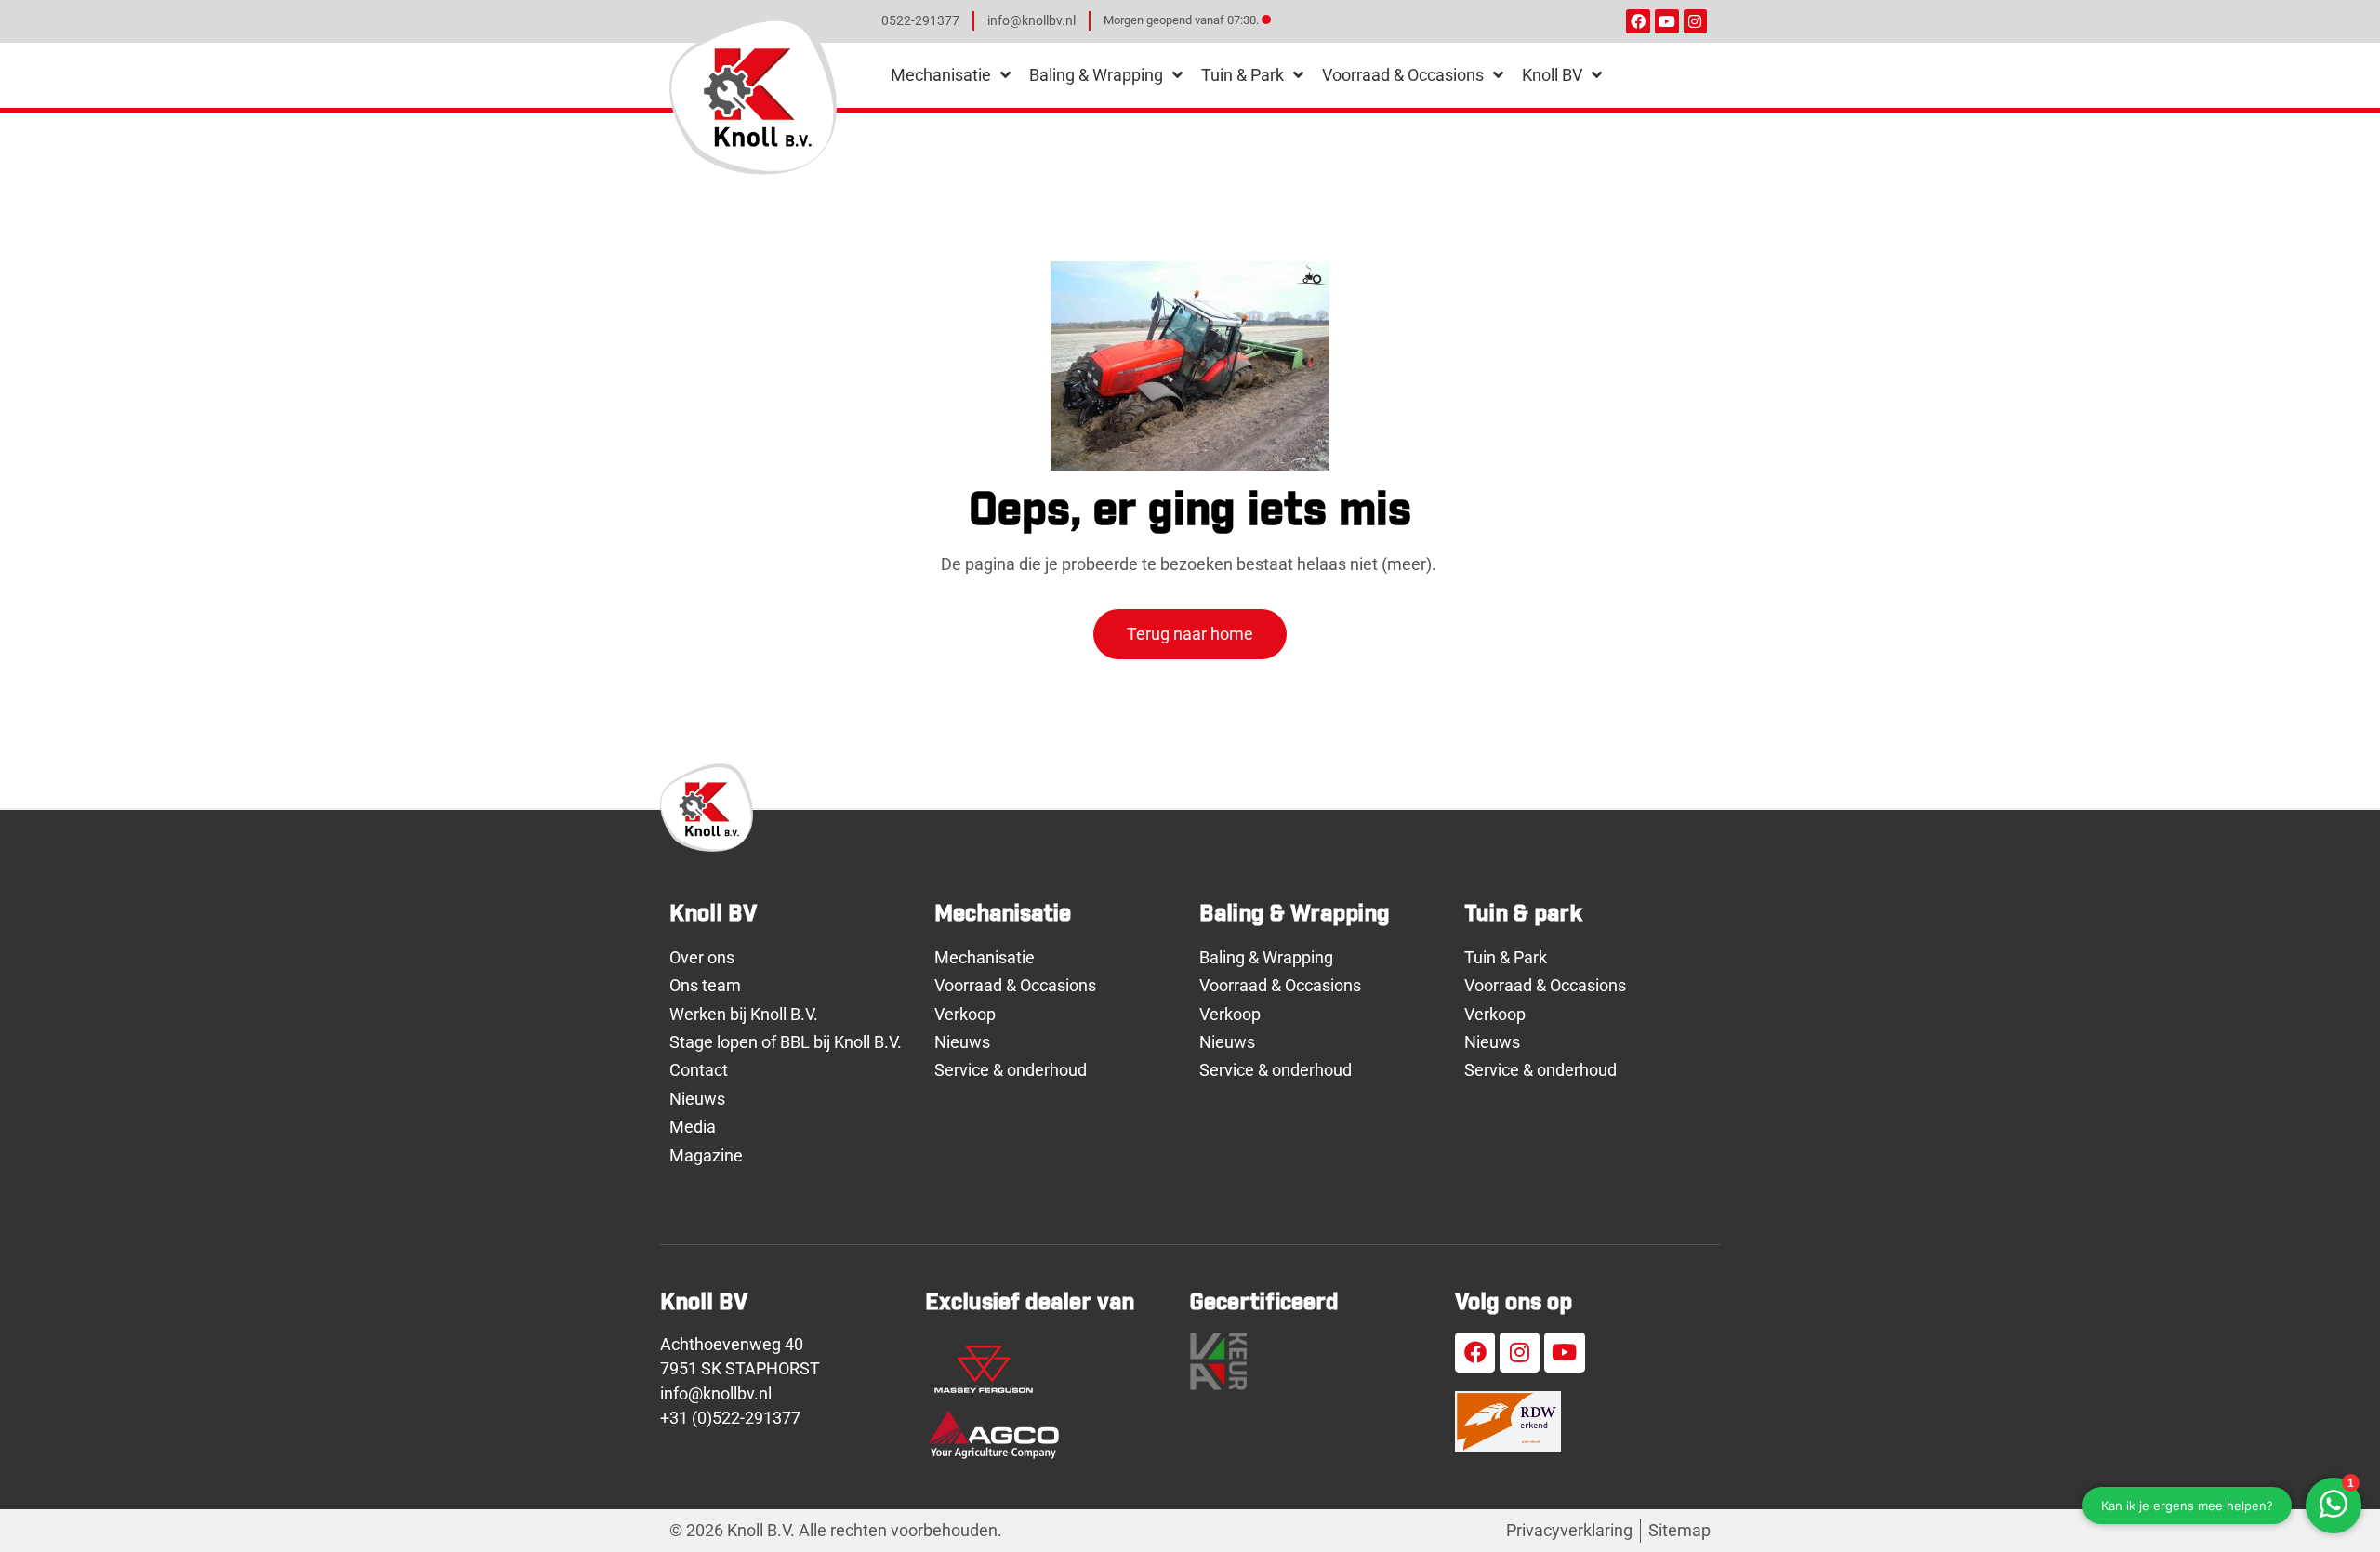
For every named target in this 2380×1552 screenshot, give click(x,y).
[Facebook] (1638, 21)
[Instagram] (1696, 21)
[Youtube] (1667, 21)
